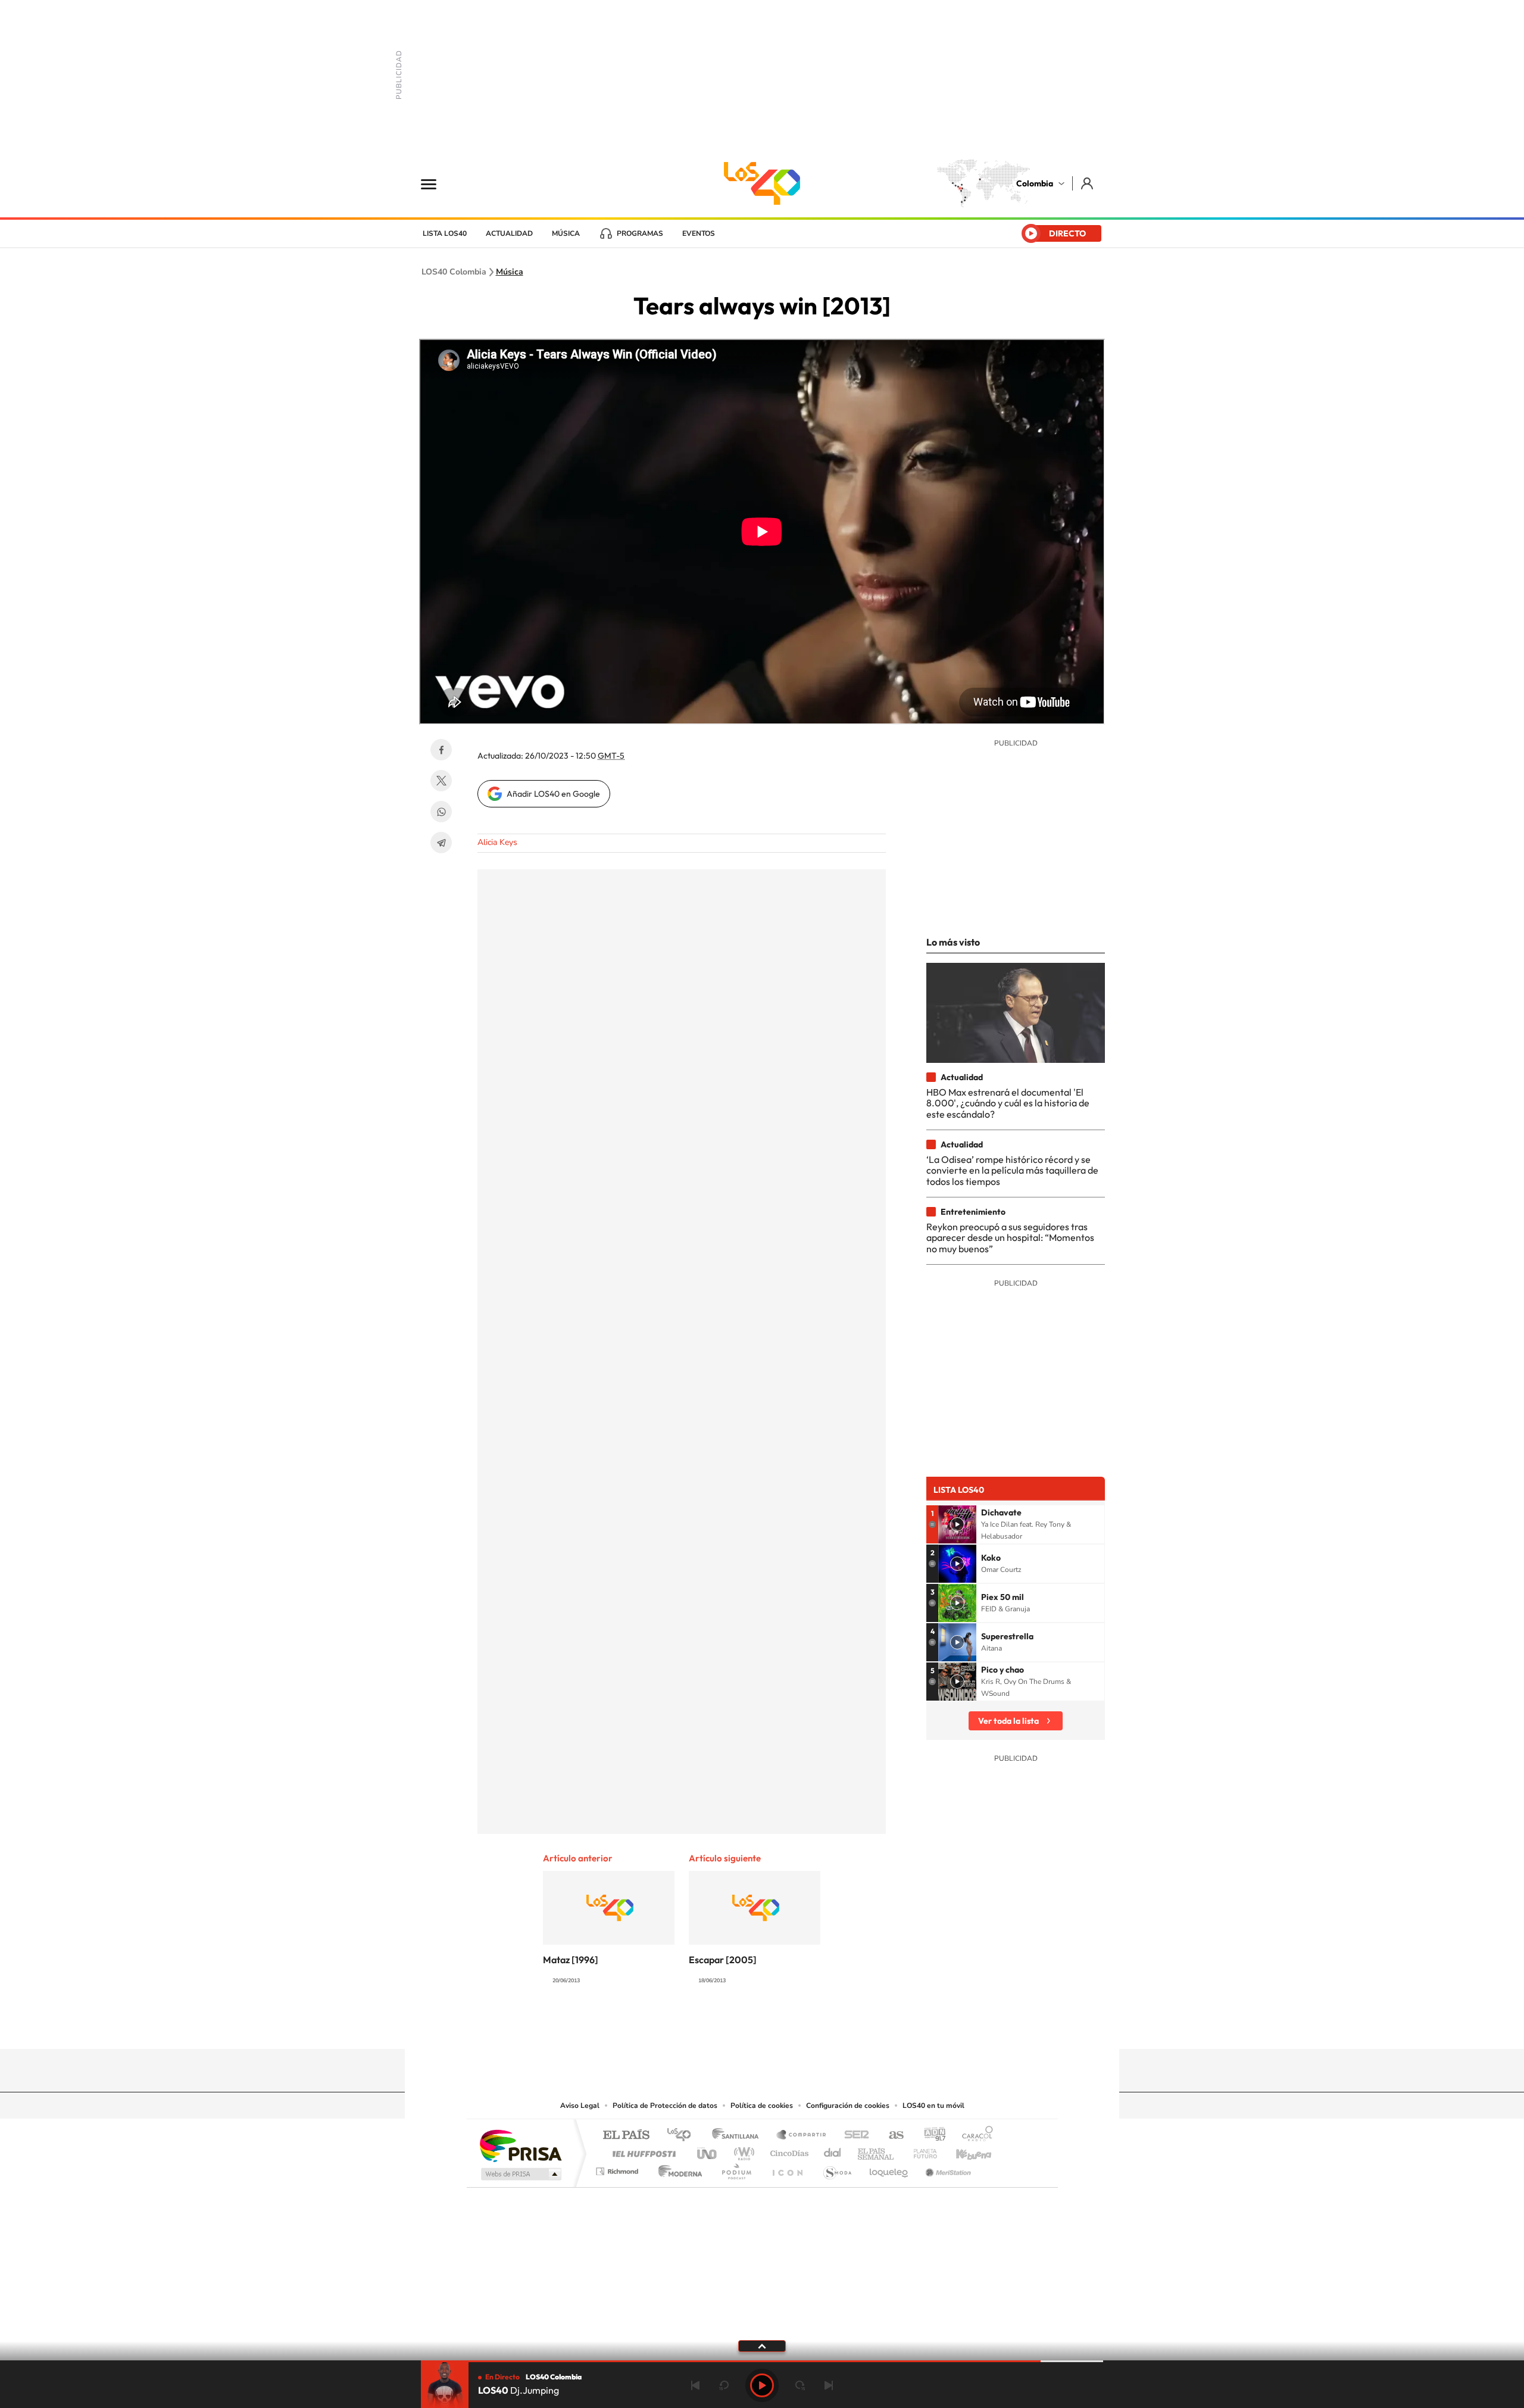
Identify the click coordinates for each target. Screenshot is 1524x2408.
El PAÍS (626, 2136)
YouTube (762, 2026)
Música (566, 233)
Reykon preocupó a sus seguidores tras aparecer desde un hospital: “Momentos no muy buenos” (1010, 1238)
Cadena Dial (833, 2150)
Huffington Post (642, 2150)
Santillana (739, 2136)
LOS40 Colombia (762, 183)
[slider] (762, 2361)
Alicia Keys (497, 842)
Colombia (1035, 183)
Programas (640, 233)
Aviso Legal (580, 2106)
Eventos (699, 233)
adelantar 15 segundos (800, 2385)
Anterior (695, 2385)
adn (930, 2136)
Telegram (441, 843)
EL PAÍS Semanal (877, 2150)
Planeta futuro (920, 2150)
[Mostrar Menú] (436, 183)
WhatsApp (441, 812)
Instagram (738, 2026)
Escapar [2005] (723, 1960)
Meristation (947, 2168)
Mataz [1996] (571, 1960)
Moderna (677, 2168)
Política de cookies (762, 2106)
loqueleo (889, 2168)
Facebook (441, 750)
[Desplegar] (762, 2345)
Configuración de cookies (848, 2106)
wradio (742, 2150)
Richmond (619, 2168)
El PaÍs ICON (787, 2168)
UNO (708, 2150)
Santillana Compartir (802, 2136)
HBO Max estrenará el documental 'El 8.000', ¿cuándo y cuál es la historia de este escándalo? (1008, 1103)
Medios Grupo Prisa (520, 2174)
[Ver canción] (957, 1524)
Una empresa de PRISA (520, 2145)
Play (762, 2385)
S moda (837, 2168)
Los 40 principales (683, 2136)
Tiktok (714, 2026)
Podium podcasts (736, 2168)
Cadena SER (853, 2136)
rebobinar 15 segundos (724, 2385)
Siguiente (829, 2385)
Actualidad (509, 233)
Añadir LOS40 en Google (553, 794)
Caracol (974, 2136)
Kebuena (963, 2150)
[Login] (1088, 183)
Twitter (441, 781)
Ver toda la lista (1008, 1721)
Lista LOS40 (445, 233)
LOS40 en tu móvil (933, 2106)
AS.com (891, 2136)
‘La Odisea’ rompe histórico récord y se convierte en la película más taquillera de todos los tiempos (1012, 1170)
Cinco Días (788, 2150)
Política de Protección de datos (665, 2106)
